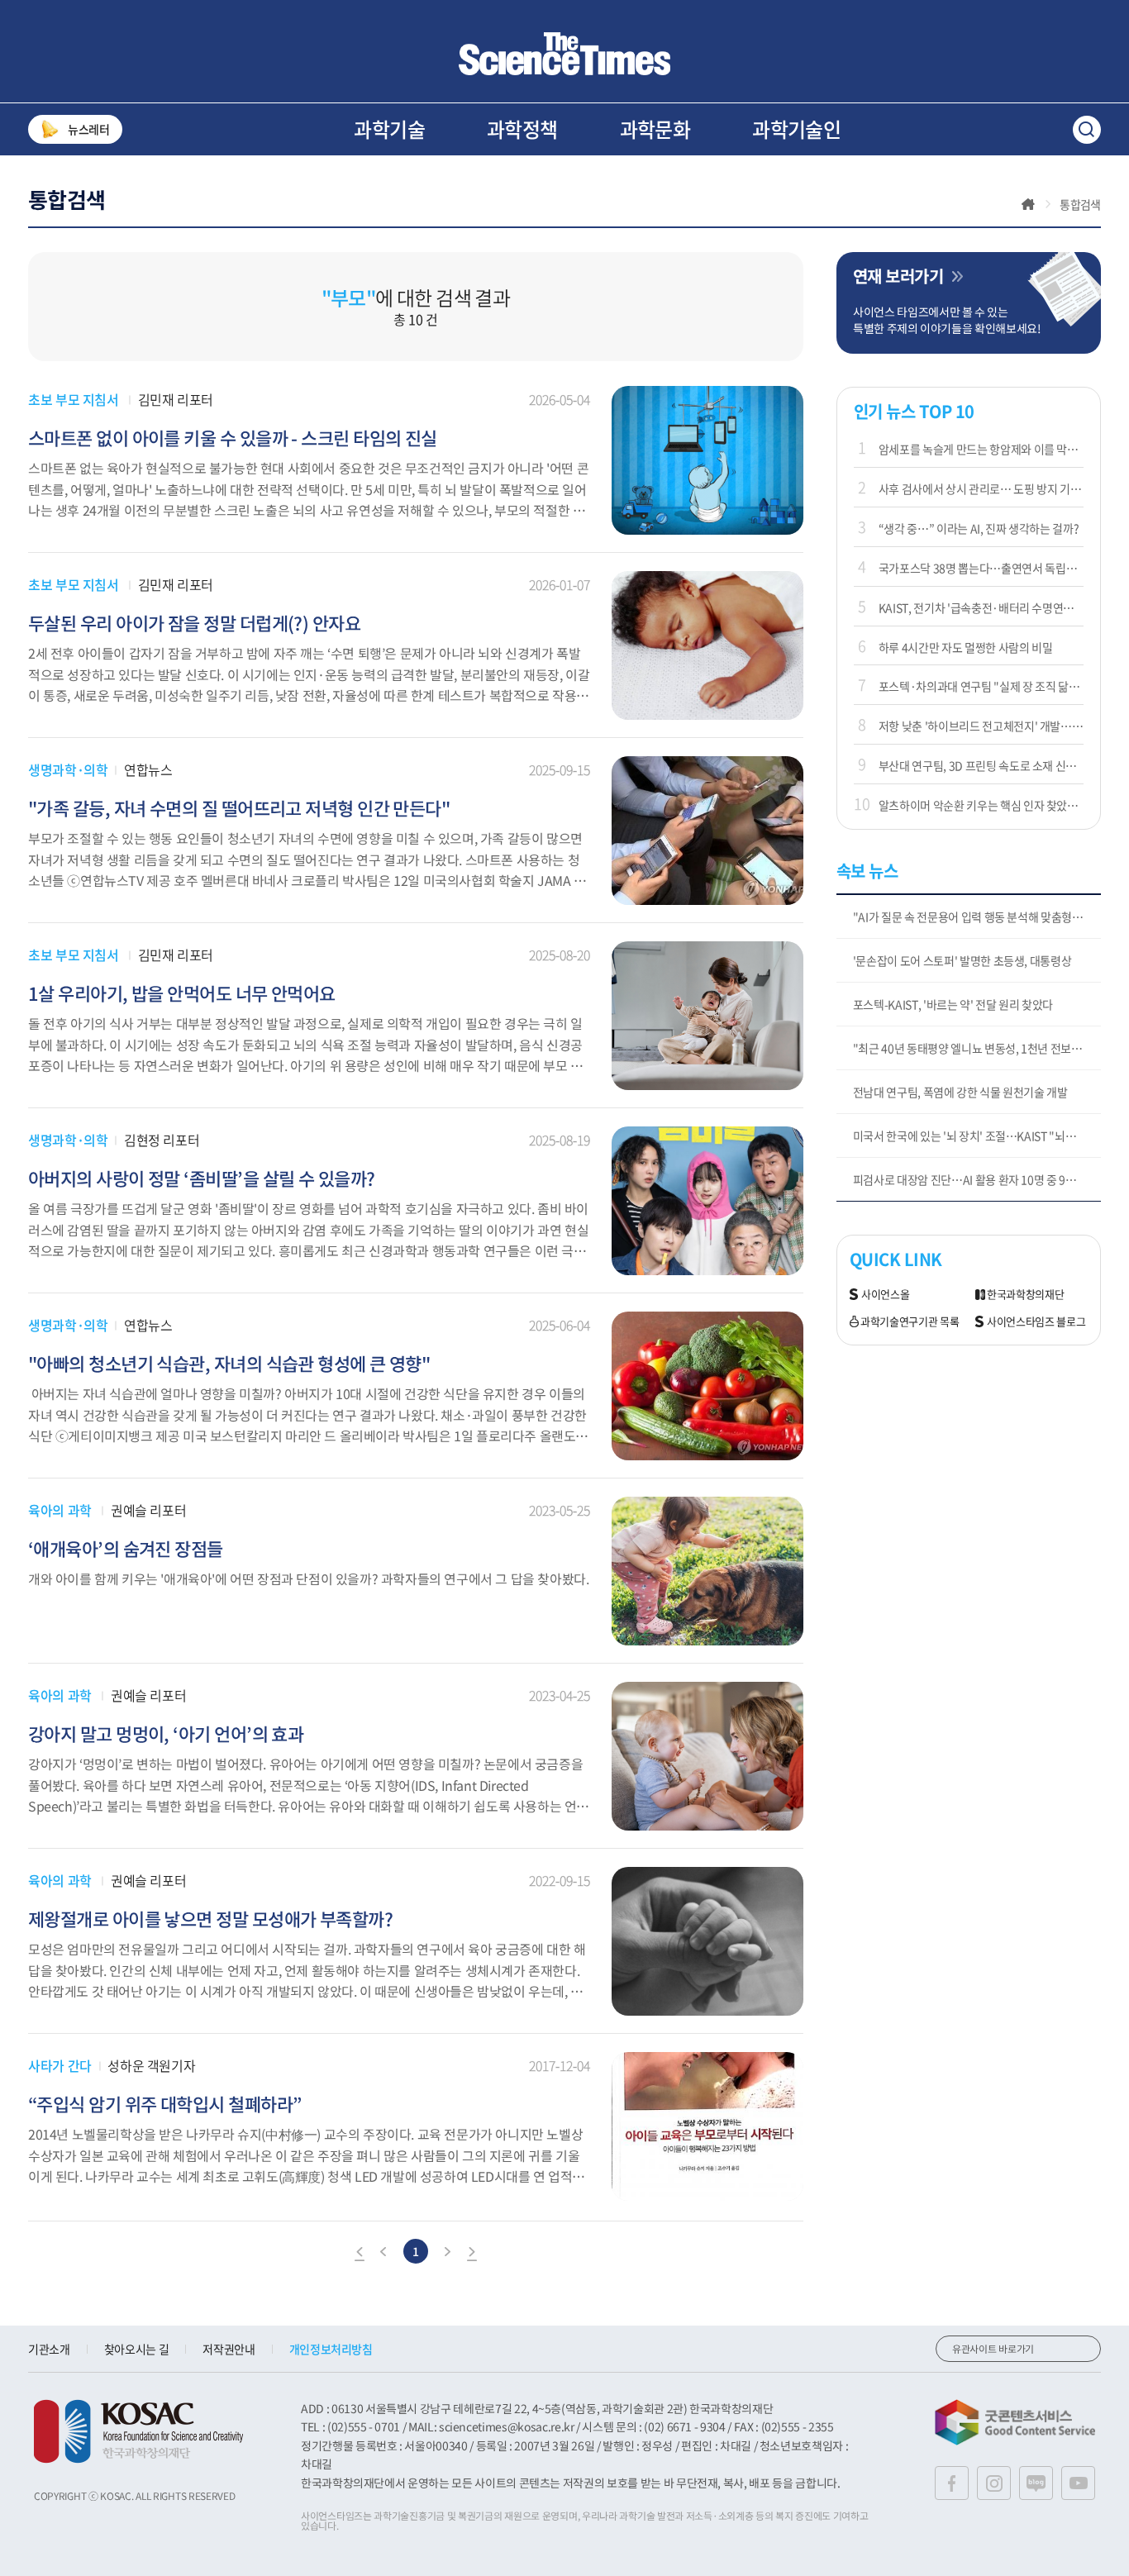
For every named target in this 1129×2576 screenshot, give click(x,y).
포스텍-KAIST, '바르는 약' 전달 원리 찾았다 (953, 1004)
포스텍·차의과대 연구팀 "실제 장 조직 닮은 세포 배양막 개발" (981, 686)
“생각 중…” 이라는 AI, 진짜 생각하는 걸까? (979, 528)
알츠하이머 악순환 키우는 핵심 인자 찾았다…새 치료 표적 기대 (981, 805)
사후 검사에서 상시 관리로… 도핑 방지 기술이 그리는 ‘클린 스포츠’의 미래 (981, 488)
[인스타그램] (994, 2483)
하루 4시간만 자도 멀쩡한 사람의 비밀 (966, 647)
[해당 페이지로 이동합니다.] (707, 394)
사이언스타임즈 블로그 (1036, 1322)
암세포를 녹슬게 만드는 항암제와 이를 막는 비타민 (981, 449)
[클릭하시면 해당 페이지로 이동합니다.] (564, 54)
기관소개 (49, 2349)
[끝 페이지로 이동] (472, 2254)
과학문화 (655, 129)
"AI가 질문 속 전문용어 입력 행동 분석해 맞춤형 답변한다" (977, 917)
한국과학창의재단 (1025, 1295)
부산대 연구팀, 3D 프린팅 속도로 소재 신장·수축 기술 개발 (981, 765)
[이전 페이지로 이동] (384, 2254)
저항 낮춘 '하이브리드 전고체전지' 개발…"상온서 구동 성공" (981, 726)
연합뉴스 (148, 769)
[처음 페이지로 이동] (360, 2254)
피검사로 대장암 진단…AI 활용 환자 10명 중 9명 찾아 (976, 1179)
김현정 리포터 (162, 1140)
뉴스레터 (89, 129)
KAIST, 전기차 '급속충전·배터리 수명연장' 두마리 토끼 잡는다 (981, 607)
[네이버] (1036, 2483)
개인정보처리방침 (331, 2349)
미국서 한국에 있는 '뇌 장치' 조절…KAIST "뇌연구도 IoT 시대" (977, 1136)
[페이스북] (952, 2483)
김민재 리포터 (176, 399)
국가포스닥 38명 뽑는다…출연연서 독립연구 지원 (981, 568)
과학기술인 (796, 129)
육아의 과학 (60, 1510)
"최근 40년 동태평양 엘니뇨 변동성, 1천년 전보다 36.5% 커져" (977, 1048)
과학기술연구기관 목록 (910, 1322)
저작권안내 (229, 2349)
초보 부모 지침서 (73, 399)
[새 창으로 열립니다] (138, 2431)
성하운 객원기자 (151, 2065)
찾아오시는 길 (137, 2349)
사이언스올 (885, 1295)
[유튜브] (1078, 2483)
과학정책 (522, 129)
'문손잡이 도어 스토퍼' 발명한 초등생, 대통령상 (962, 960)
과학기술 (389, 129)
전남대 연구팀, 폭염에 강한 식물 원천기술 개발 (960, 1092)
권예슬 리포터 (148, 1510)
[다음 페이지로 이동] (447, 2254)
